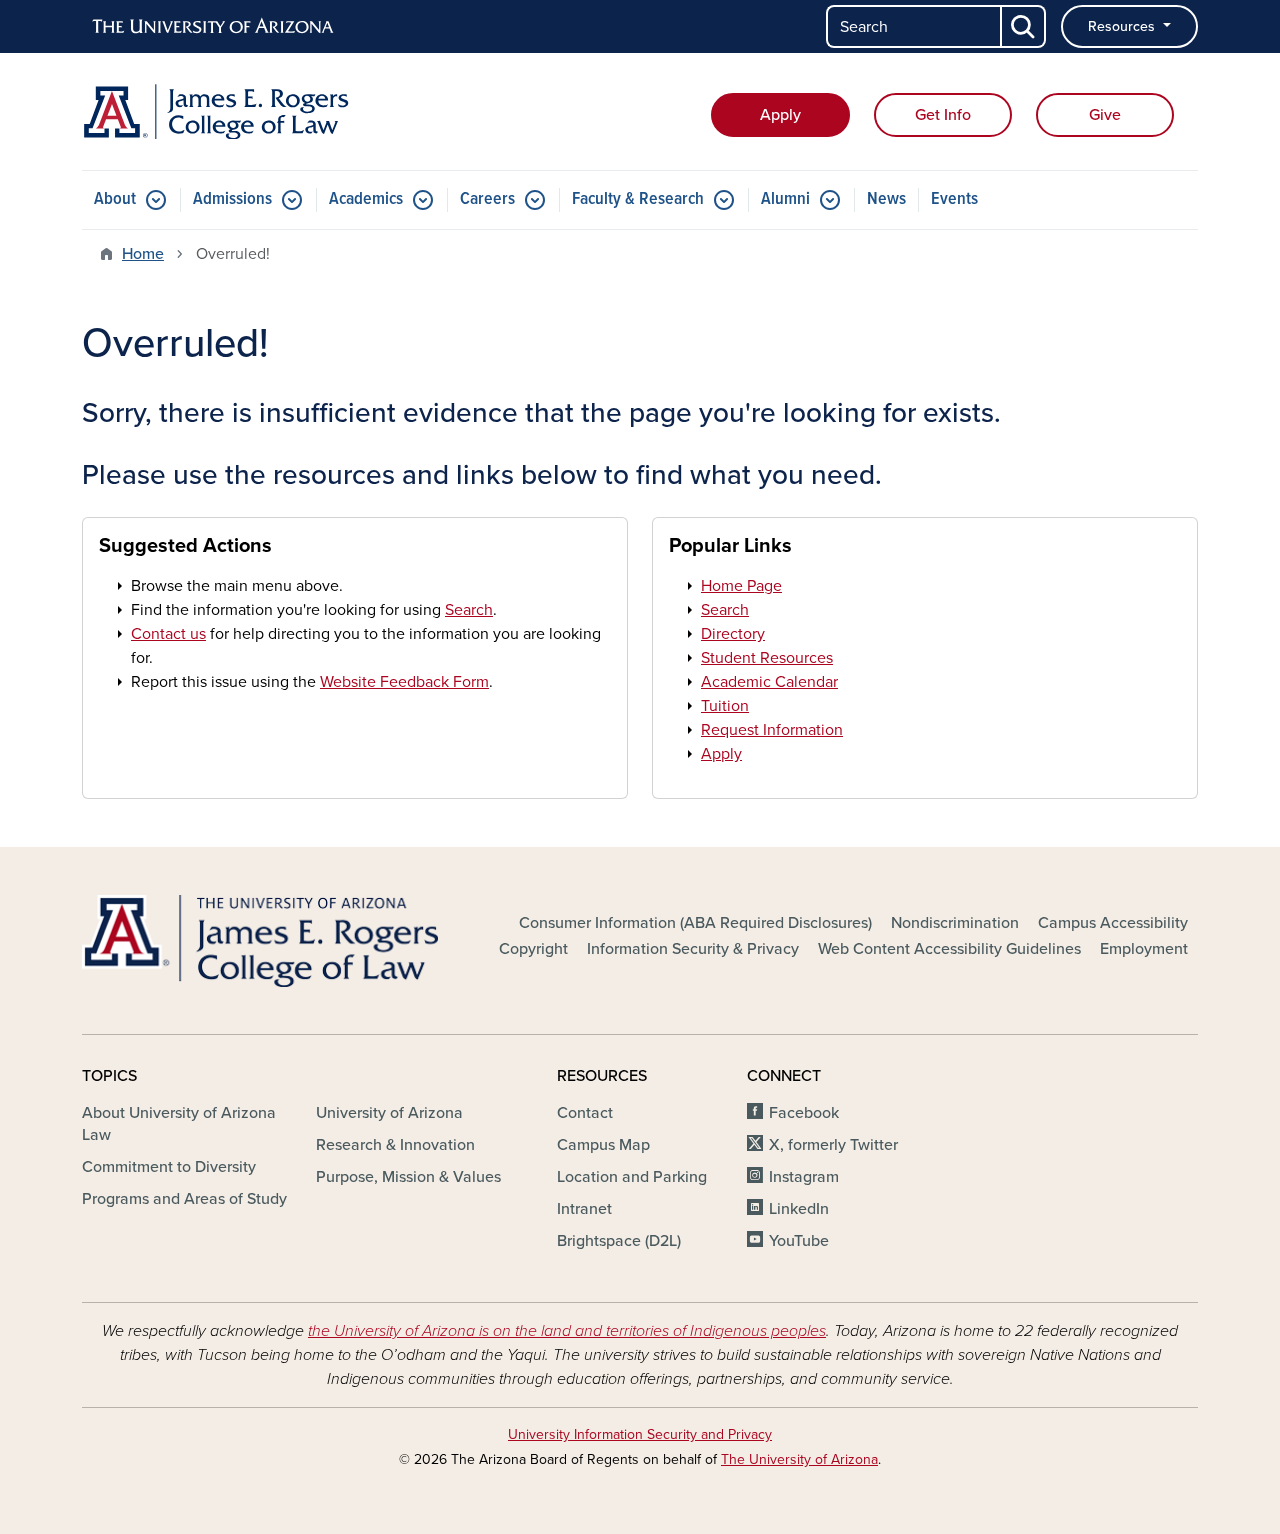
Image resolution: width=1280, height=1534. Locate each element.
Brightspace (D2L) (619, 1241)
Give (1105, 115)
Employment (1144, 949)
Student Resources (767, 658)
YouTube (799, 1241)
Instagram (804, 1177)
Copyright (533, 949)
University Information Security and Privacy (640, 1434)
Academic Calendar (769, 682)
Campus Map (603, 1145)
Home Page (741, 586)
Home (143, 254)
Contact (585, 1113)
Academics (366, 199)
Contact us (168, 634)
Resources (1123, 26)
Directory (733, 634)
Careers (487, 199)
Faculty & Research (638, 199)
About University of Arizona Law (179, 1124)
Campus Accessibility (1113, 923)
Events (954, 199)
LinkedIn (799, 1209)
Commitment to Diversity (169, 1167)
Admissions (232, 199)
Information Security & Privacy (693, 949)
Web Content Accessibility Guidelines (949, 949)
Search (469, 610)
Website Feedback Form (404, 682)
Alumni (785, 199)
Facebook (804, 1113)
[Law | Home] (260, 111)
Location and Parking (632, 1177)
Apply (780, 115)
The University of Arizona (799, 1459)
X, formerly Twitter (833, 1145)
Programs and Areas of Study (184, 1199)
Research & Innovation (395, 1145)
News (886, 199)
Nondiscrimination (955, 923)
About (115, 199)
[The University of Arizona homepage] (214, 27)
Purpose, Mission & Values (408, 1177)
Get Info (943, 115)
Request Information (772, 730)
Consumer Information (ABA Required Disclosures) (695, 923)
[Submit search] (1024, 26)
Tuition (725, 706)
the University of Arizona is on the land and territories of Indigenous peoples (567, 1331)
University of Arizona (389, 1113)
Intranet (584, 1209)
